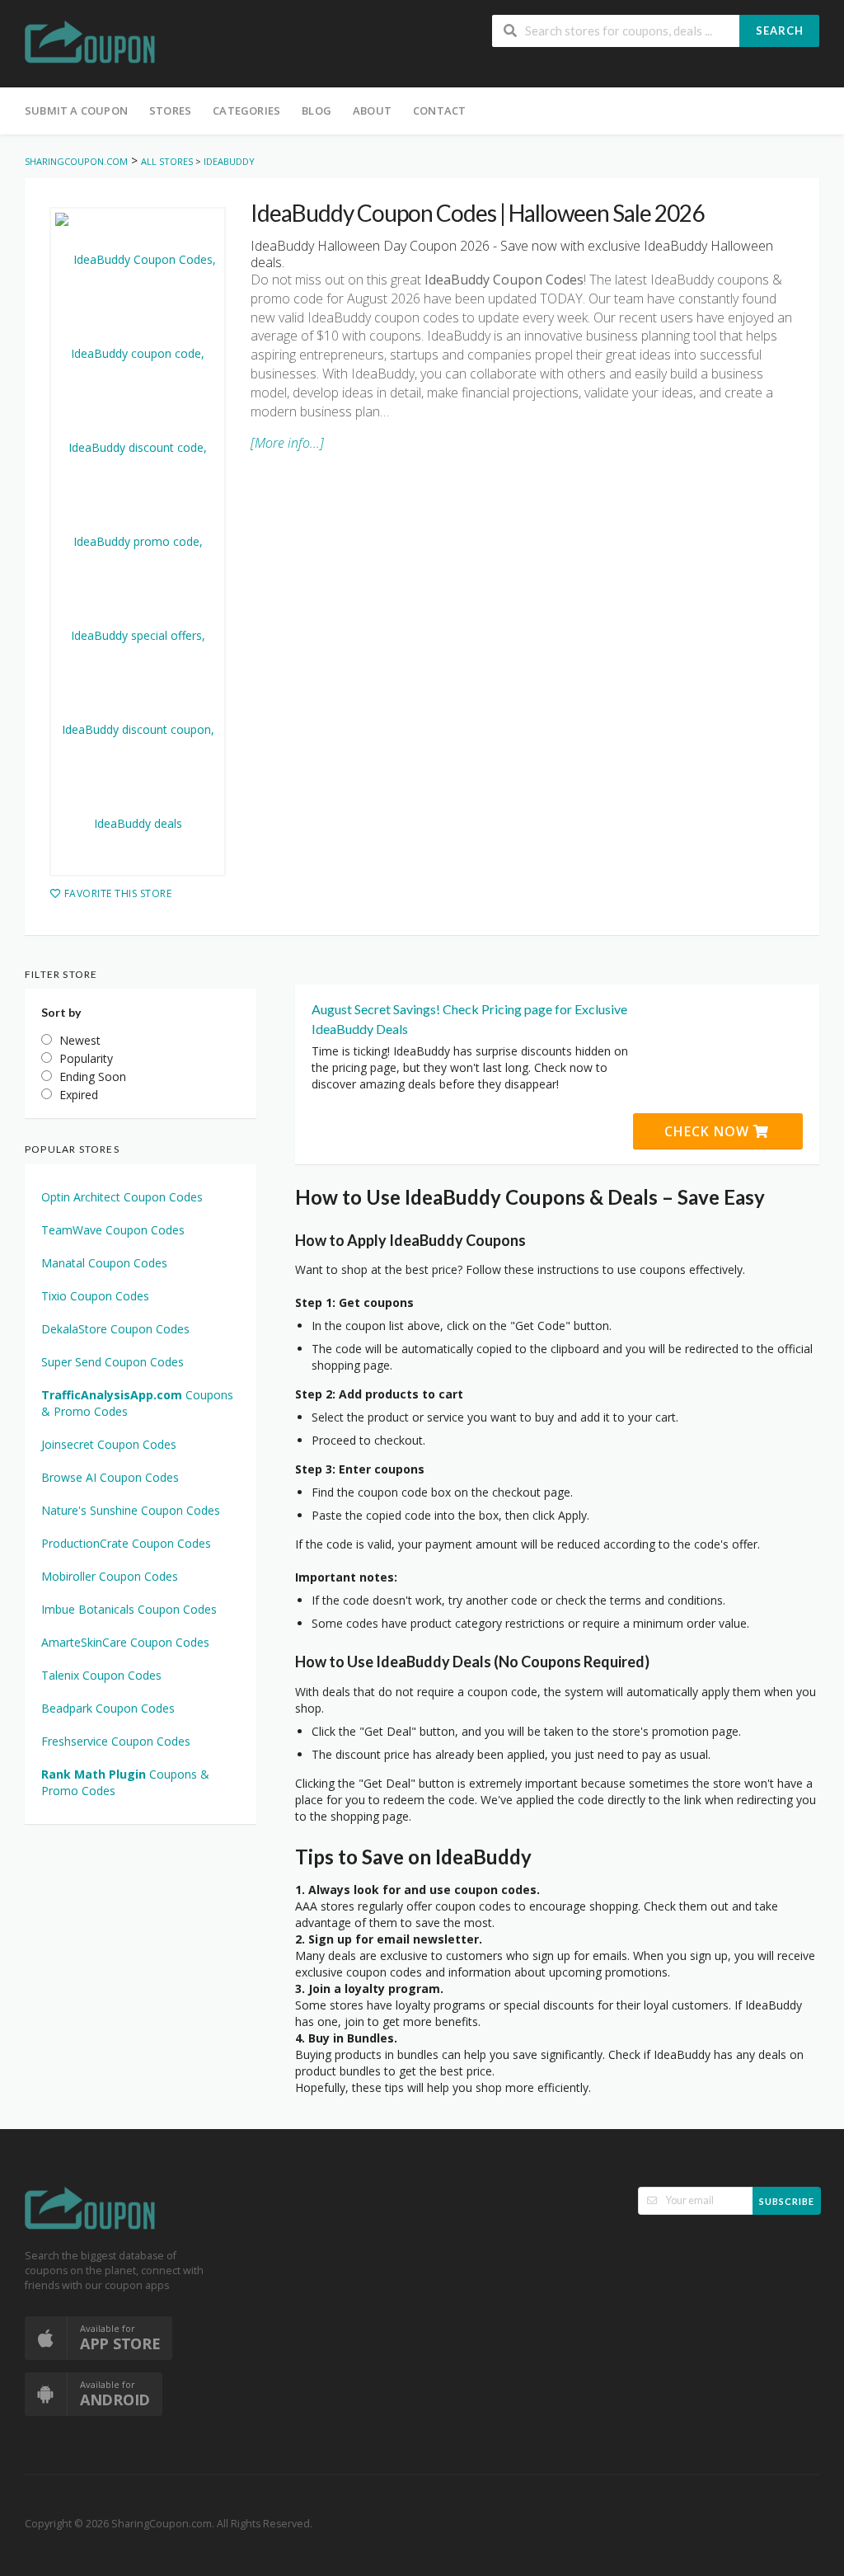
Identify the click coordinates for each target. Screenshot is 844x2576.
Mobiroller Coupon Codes (110, 1576)
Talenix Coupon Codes (101, 1675)
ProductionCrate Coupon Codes (126, 1543)
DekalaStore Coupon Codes (115, 1329)
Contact (439, 110)
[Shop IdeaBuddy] (138, 542)
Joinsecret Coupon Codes (109, 1444)
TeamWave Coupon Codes (113, 1230)
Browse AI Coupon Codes (110, 1477)
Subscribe (787, 2201)
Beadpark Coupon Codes (108, 1708)
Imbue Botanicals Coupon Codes (129, 1609)
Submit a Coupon (76, 110)
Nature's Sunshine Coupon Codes (131, 1510)
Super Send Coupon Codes (113, 1362)
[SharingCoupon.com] (91, 45)
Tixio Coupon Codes (95, 1296)
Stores (170, 110)
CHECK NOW (709, 1131)
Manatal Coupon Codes (104, 1263)
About (372, 110)
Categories (246, 110)
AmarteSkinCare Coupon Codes (125, 1642)
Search (780, 31)
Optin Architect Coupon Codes (122, 1197)
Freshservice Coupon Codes (116, 1741)
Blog (316, 110)
